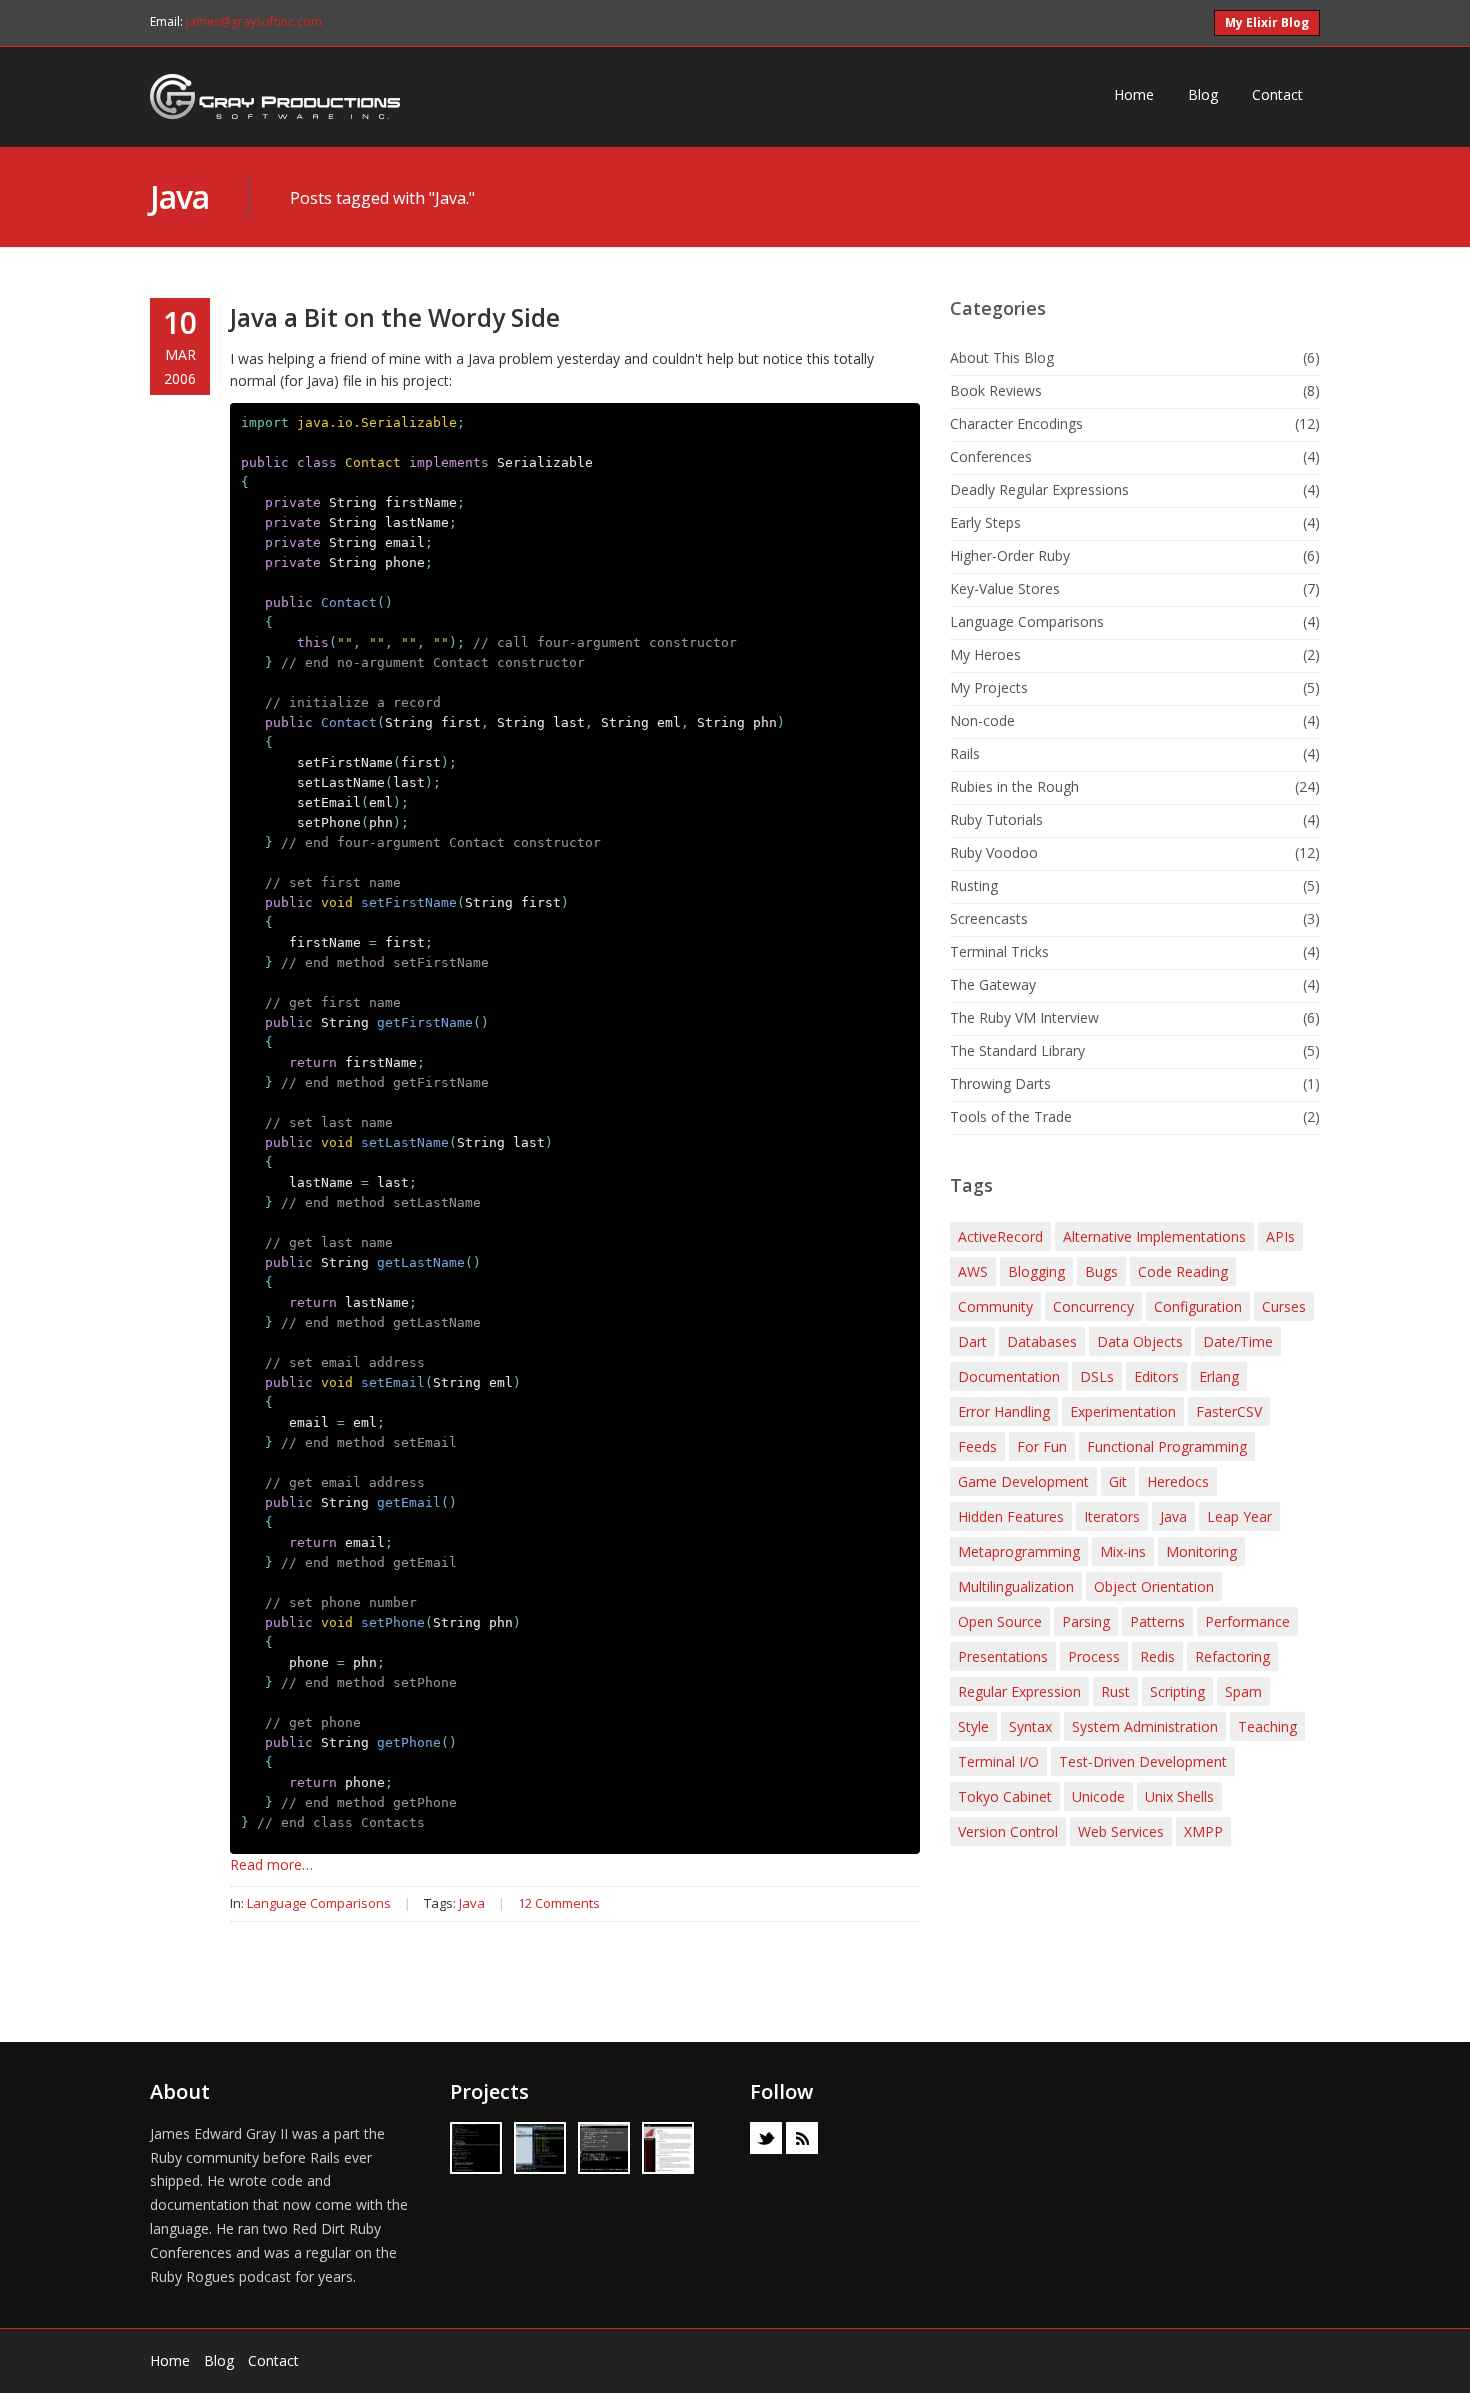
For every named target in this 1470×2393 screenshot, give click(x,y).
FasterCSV (1229, 1411)
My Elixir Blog (1267, 22)
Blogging (1036, 1271)
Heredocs (1178, 1481)
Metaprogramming (1019, 1551)
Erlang (1219, 1376)
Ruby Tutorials (996, 819)
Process (1094, 1656)
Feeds (977, 1446)
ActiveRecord (1000, 1236)
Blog (1203, 94)
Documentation (1009, 1376)
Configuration (1198, 1306)
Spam (1243, 1691)
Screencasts (989, 918)
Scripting (1177, 1691)
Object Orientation (1154, 1586)
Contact (1277, 94)
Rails (965, 753)
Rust (1115, 1691)
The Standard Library (1017, 1050)
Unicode (1098, 1796)
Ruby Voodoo (994, 852)
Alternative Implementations (1154, 1236)
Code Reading (1183, 1271)
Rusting (974, 885)
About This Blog (1002, 357)
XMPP (1203, 1831)
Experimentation (1123, 1411)
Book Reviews (996, 390)
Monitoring (1201, 1551)
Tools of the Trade (1011, 1116)
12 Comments (559, 1903)
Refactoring (1232, 1656)
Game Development (1023, 1481)
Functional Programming (1167, 1446)
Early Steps (985, 522)
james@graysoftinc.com (254, 21)
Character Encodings (1016, 423)
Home (1134, 94)
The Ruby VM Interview (1024, 1017)
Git (1118, 1481)
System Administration (1145, 1726)
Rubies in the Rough (1014, 786)
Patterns (1157, 1621)
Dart (972, 1341)
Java (179, 196)
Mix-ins (1123, 1551)
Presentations (1003, 1656)
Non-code (982, 720)
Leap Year (1239, 1516)
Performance (1247, 1621)
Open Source (1000, 1621)
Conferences (991, 456)
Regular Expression (1019, 1691)
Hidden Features (1011, 1516)
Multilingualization (1016, 1586)
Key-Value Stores (1005, 588)
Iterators (1112, 1516)
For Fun (1042, 1446)
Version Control (1008, 1831)
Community (995, 1306)
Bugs (1101, 1271)
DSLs (1097, 1376)
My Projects (989, 687)
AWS (973, 1271)
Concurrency (1093, 1306)
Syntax (1030, 1726)
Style (973, 1726)
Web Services (1121, 1831)
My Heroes (985, 654)
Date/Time (1238, 1341)
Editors (1156, 1376)
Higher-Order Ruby (1010, 555)
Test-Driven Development (1143, 1761)
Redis (1157, 1656)
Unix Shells (1179, 1796)
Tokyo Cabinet (1005, 1796)
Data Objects (1140, 1341)
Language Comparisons (319, 1903)
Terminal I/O (998, 1761)
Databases (1042, 1341)
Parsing (1086, 1621)
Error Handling (1004, 1411)
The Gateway (993, 984)
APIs (1280, 1236)
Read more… (271, 1864)
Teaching (1267, 1726)
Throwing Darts (1000, 1083)
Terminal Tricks (999, 951)
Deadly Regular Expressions (1039, 489)
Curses (1284, 1306)
